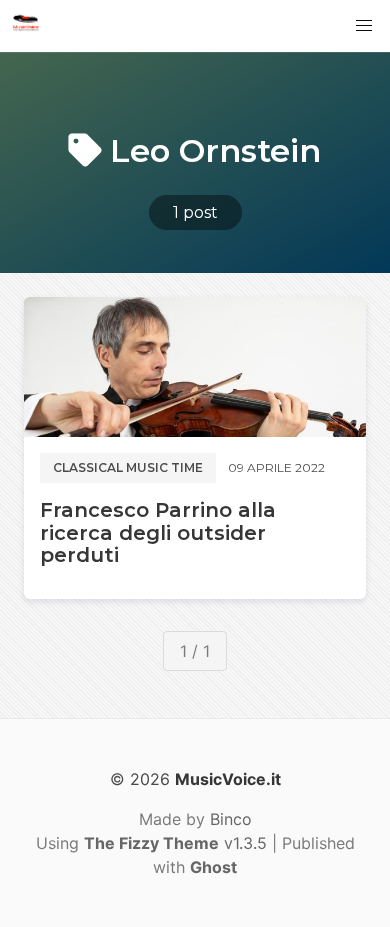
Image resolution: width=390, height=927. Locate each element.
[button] (364, 26)
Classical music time (128, 467)
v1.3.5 (175, 843)
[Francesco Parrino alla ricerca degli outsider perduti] (195, 367)
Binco (231, 819)
